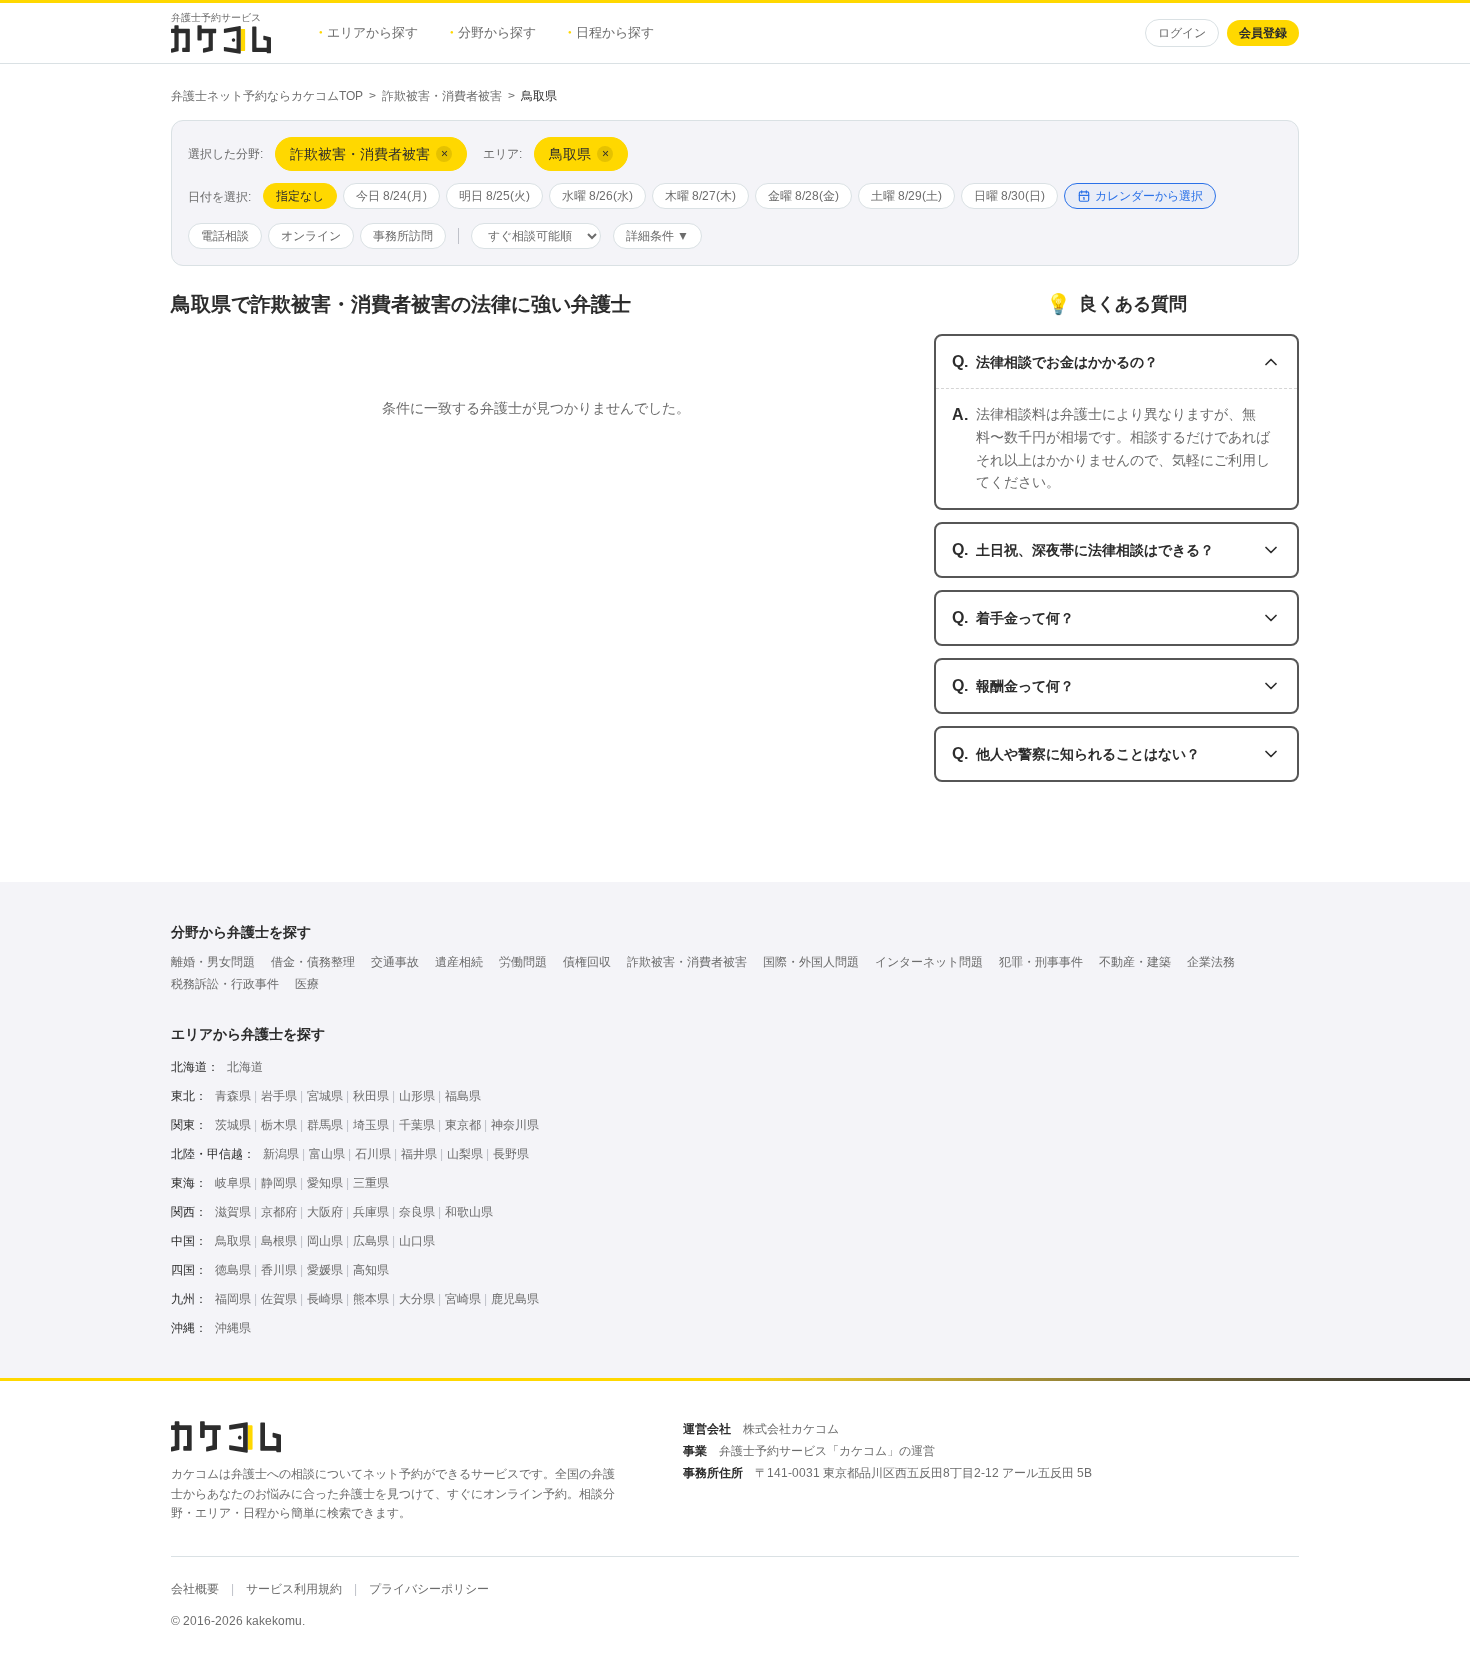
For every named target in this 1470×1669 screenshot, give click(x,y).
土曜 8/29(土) (906, 196)
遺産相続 (459, 962)
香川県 (279, 1270)
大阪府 (325, 1212)
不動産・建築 (1135, 962)
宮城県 (325, 1096)
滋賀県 (233, 1212)
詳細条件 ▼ (657, 236)
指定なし (300, 196)
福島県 (463, 1096)
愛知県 (325, 1183)
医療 (307, 984)
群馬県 (325, 1125)
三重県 (371, 1183)
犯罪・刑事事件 (1041, 962)
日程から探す (611, 32)
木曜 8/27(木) (700, 196)
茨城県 (233, 1125)
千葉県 (417, 1125)
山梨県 (465, 1154)
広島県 (371, 1241)
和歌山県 (469, 1212)
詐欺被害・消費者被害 (442, 96)
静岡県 (279, 1183)
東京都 (463, 1125)
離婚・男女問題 (213, 962)
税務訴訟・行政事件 (225, 984)
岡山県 (325, 1241)
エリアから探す (368, 32)
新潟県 (281, 1154)
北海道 (245, 1067)
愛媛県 (325, 1270)
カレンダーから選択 (1149, 196)
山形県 (417, 1096)
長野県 (511, 1154)
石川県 (373, 1154)
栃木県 (279, 1125)
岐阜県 (233, 1183)
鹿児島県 (515, 1299)
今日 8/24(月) (391, 196)
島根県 (279, 1241)
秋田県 (371, 1096)
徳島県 (233, 1270)
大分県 (417, 1299)
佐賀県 (279, 1299)
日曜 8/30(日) (1009, 196)
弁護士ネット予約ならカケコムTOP (267, 96)
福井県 (419, 1154)
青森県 (233, 1096)
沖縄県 (233, 1328)
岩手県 (279, 1096)
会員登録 (1263, 33)
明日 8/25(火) (494, 196)
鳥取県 (233, 1241)
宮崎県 (463, 1299)
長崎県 (325, 1299)
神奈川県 (515, 1125)
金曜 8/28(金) (803, 196)
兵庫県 (371, 1212)
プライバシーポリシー (429, 1589)
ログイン (1182, 33)
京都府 (279, 1212)
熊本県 (371, 1299)
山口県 (417, 1241)
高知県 (371, 1270)
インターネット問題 (929, 962)
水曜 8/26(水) (597, 196)
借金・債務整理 (313, 962)
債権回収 (587, 962)
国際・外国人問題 (811, 962)
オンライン (311, 236)
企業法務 (1211, 962)
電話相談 (225, 236)
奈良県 (417, 1212)
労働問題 (523, 962)
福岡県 (233, 1299)
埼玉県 (371, 1125)
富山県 (327, 1154)
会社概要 (195, 1589)
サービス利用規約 (294, 1589)
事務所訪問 (403, 236)
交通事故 (395, 962)
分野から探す (493, 32)
